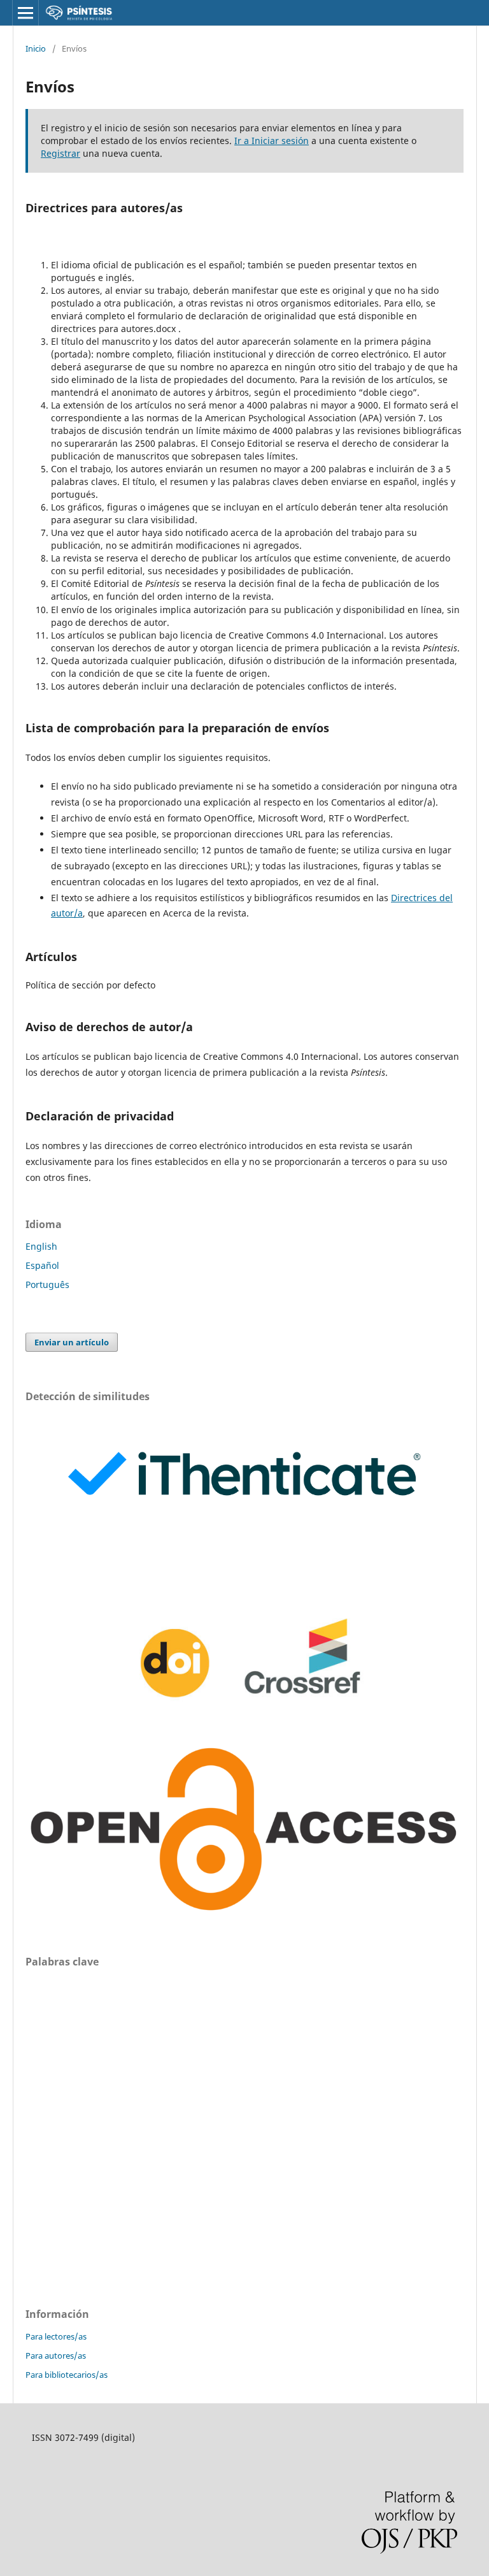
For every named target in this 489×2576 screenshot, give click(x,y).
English (41, 1246)
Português (47, 1284)
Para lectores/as (56, 2336)
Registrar (60, 153)
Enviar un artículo (72, 1342)
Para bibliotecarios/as (67, 2375)
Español (42, 1265)
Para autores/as (56, 2355)
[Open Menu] (25, 13)
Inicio (36, 48)
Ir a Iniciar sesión (272, 141)
